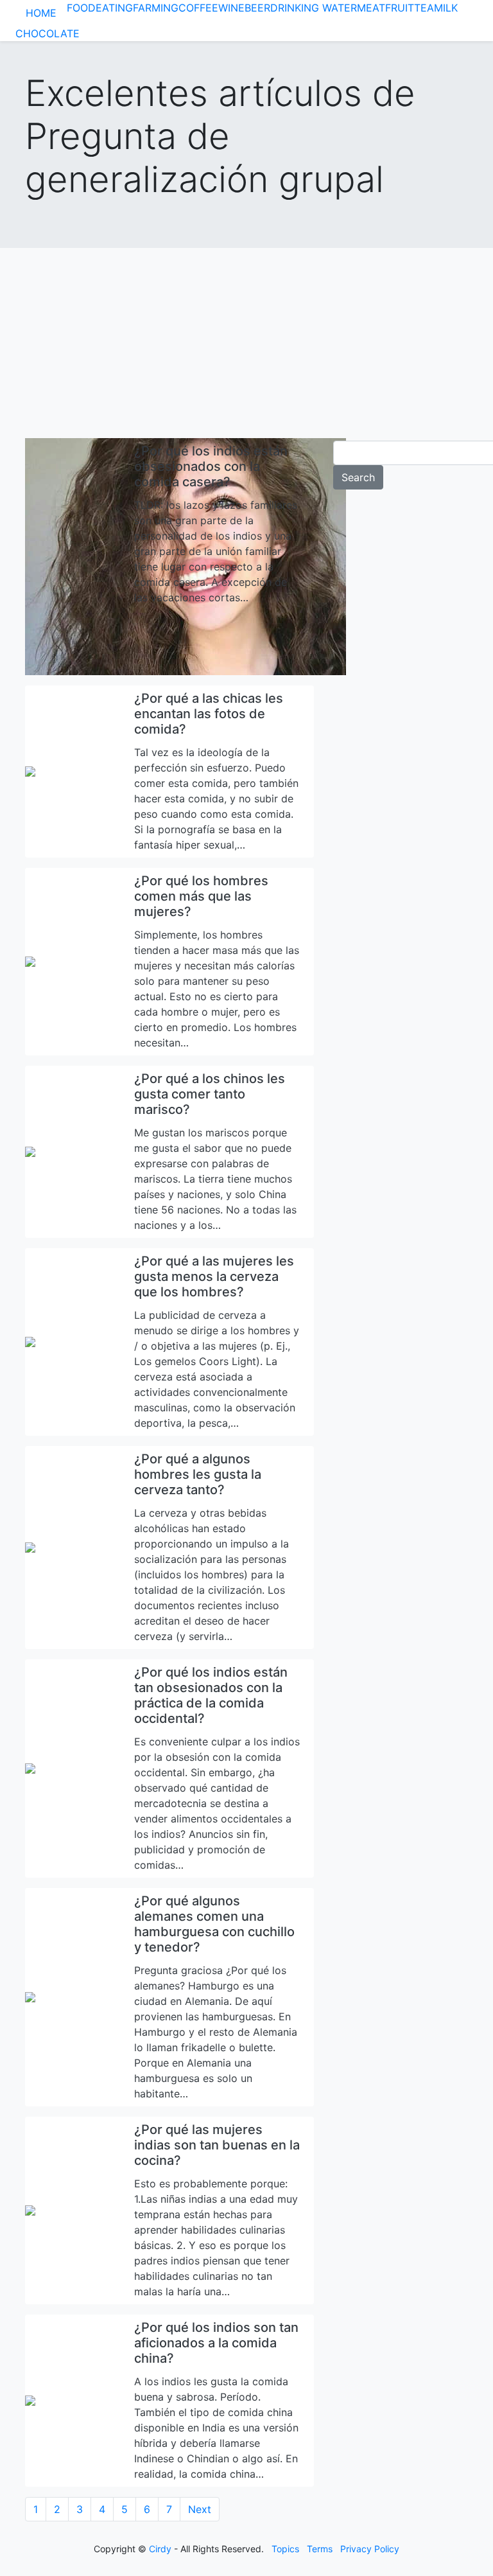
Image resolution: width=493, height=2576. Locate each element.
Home (41, 13)
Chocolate (48, 33)
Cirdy (160, 2549)
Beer (257, 8)
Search (358, 477)
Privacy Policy (370, 2549)
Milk (446, 8)
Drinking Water (314, 8)
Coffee (198, 8)
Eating (114, 8)
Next (200, 2509)
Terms (320, 2549)
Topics (285, 2549)
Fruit (400, 8)
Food (81, 8)
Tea (424, 8)
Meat (371, 8)
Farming (156, 8)
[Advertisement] (246, 338)
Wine (231, 8)
